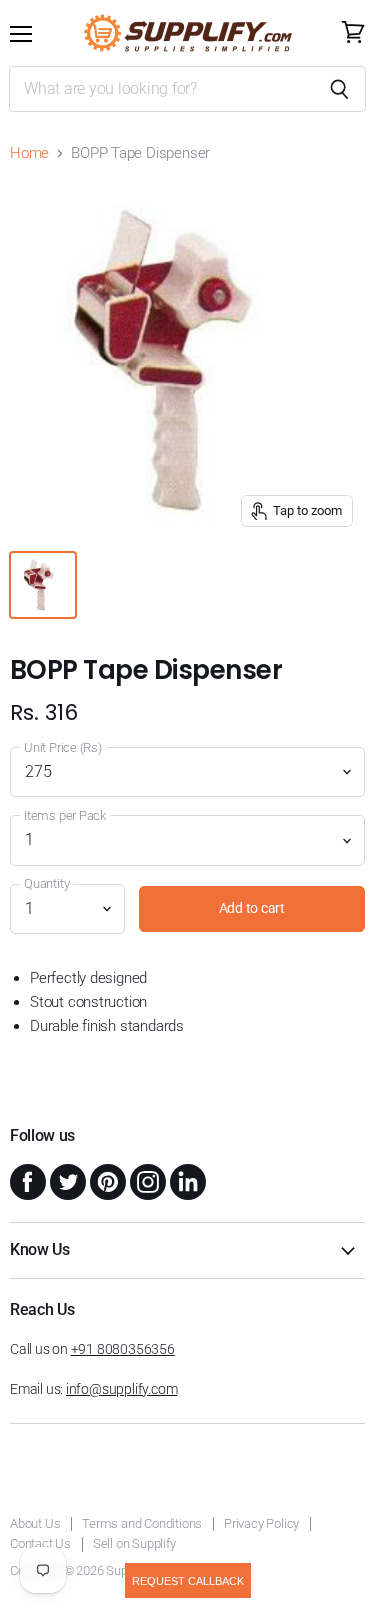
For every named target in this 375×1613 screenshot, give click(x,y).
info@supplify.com (121, 1389)
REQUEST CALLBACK (188, 1581)
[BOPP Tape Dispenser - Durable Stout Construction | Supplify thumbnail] (43, 585)
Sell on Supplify (134, 1543)
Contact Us (40, 1543)
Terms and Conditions (142, 1523)
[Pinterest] (106, 1180)
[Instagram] (146, 1180)
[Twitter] (66, 1180)
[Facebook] (26, 1180)
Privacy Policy (261, 1523)
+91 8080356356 (123, 1349)
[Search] (339, 89)
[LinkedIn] (186, 1180)
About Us (35, 1523)
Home (29, 153)
